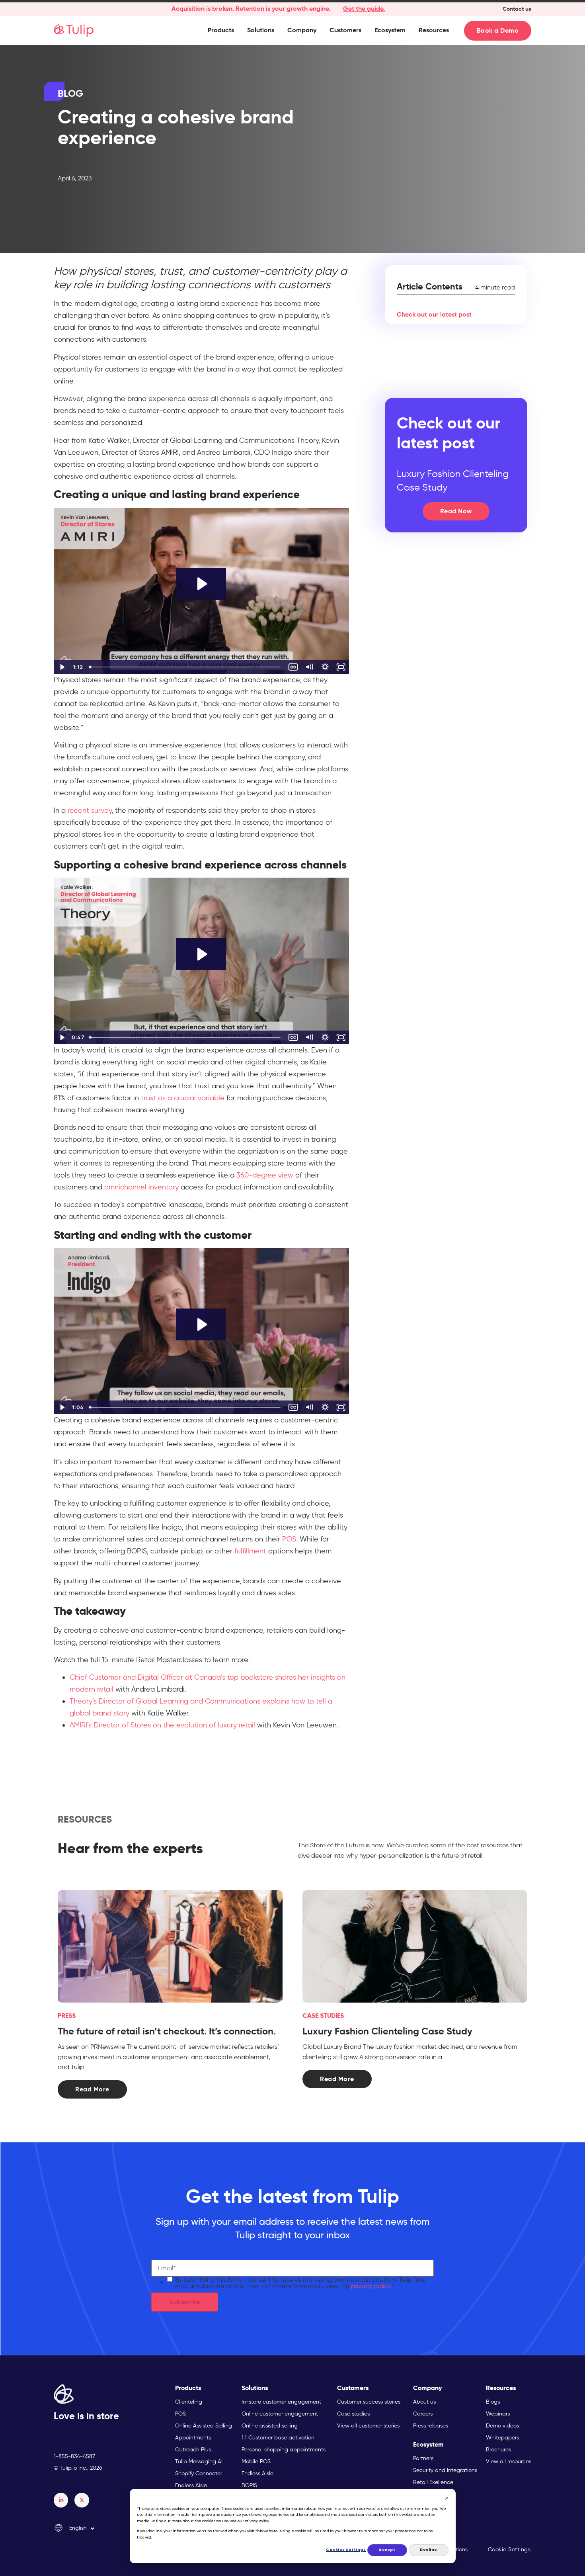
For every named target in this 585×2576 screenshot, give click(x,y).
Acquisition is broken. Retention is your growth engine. (251, 9)
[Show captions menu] (293, 667)
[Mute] (309, 667)
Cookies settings (346, 2550)
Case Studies (323, 2016)
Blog (70, 94)
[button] (221, 30)
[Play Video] (62, 667)
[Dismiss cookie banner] (447, 2499)
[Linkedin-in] (61, 2500)
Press (67, 2016)
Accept (387, 2550)
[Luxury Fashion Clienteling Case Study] (415, 1947)
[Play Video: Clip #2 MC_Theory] (201, 954)
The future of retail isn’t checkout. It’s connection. (167, 2031)
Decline (429, 2550)
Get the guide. (364, 9)
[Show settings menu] (325, 667)
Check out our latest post (434, 314)
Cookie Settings (509, 2550)
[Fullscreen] (341, 667)
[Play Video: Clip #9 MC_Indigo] (201, 1324)
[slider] (186, 667)
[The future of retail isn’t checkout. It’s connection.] (170, 1947)
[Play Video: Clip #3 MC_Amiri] (201, 584)
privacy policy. (371, 2286)
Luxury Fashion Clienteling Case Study (387, 2031)
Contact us (517, 9)
